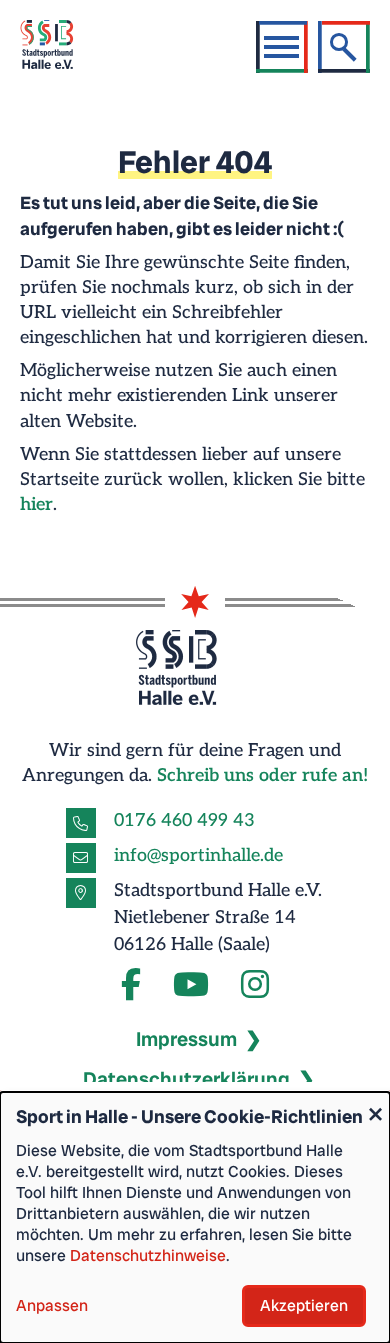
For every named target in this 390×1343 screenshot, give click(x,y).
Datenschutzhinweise (148, 1255)
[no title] (191, 986)
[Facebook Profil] (131, 986)
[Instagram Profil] (255, 986)
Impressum (186, 1039)
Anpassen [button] (52, 1305)
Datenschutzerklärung (186, 1079)
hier (36, 504)
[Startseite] (59, 47)
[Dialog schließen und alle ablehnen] (375, 1104)
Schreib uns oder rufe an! (262, 775)
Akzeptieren (304, 1305)
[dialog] (195, 1217)
